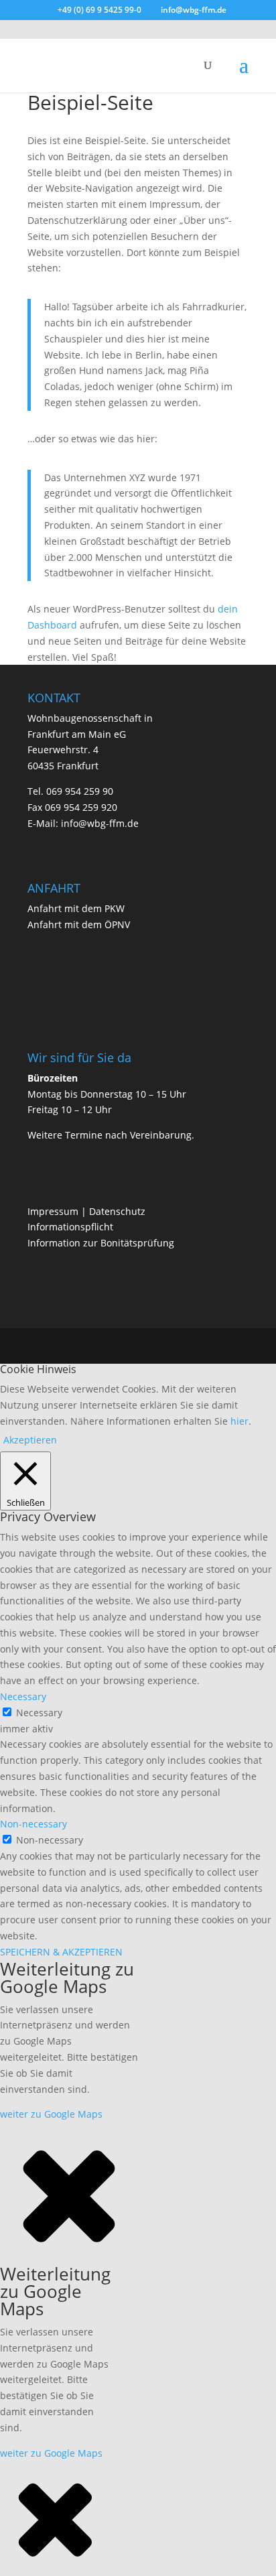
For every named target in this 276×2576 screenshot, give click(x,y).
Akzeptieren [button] (30, 1440)
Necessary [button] (23, 1696)
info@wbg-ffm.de (98, 823)
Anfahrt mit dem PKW (76, 908)
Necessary (39, 1713)
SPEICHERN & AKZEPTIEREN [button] (61, 1952)
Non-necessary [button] (33, 1824)
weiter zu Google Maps (51, 2114)
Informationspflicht (70, 1227)
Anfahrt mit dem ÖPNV (79, 924)
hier (239, 1421)
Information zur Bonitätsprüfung (101, 1243)
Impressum (53, 1211)
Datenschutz (117, 1211)
